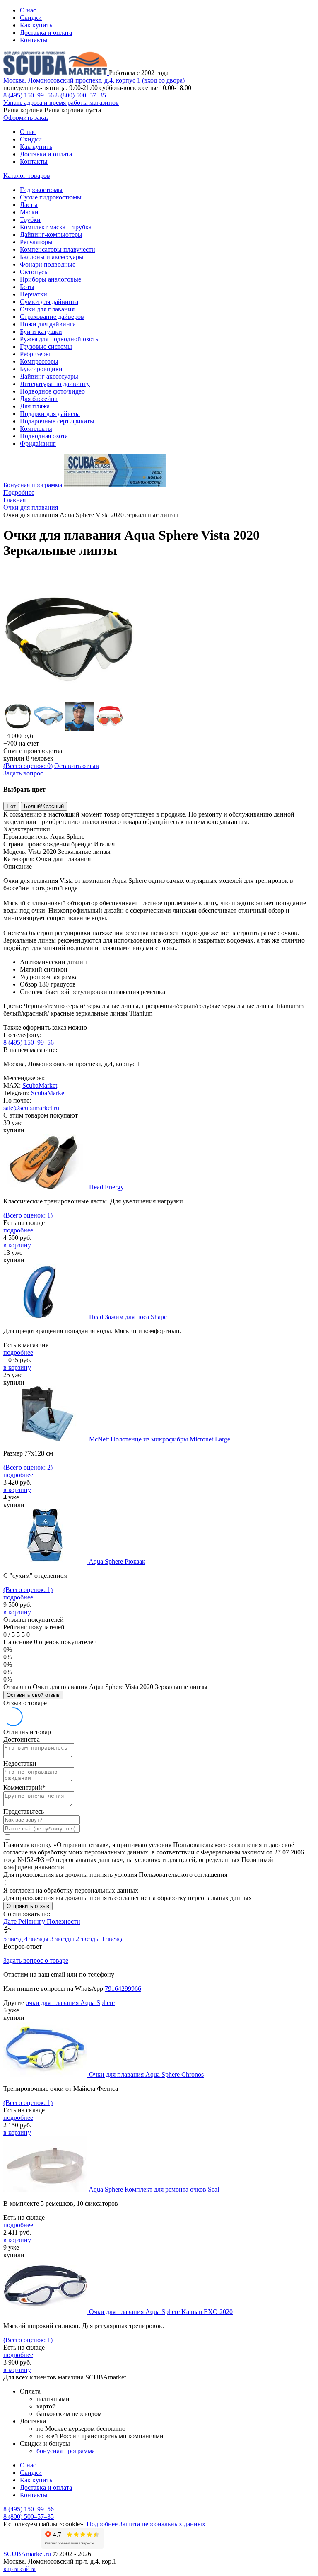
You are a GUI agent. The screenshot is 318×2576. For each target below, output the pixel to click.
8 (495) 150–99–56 (29, 95)
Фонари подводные (48, 264)
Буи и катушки (41, 332)
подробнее (18, 1230)
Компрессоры (39, 361)
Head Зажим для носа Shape (128, 1317)
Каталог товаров (27, 176)
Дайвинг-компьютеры (51, 235)
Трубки (30, 220)
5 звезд (14, 1939)
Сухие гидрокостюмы (51, 197)
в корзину (17, 1245)
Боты (27, 287)
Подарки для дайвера (50, 414)
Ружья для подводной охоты (60, 339)
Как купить (36, 25)
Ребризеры (35, 354)
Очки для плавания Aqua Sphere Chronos (146, 2074)
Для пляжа (35, 406)
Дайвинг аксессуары (49, 376)
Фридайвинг (38, 444)
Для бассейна (39, 399)
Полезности (64, 1921)
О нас (28, 10)
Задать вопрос (23, 773)
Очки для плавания (47, 309)
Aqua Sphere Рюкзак (117, 1561)
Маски (29, 212)
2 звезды (89, 1939)
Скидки (31, 18)
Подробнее (19, 492)
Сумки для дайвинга (49, 302)
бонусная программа (66, 2451)
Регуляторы (36, 242)
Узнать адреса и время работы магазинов (61, 103)
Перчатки (34, 294)
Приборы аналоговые (51, 279)
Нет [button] (11, 806)
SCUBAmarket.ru (27, 2554)
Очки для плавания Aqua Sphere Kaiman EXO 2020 (161, 2312)
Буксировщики (41, 369)
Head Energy (106, 1187)
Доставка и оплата (46, 33)
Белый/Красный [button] (44, 806)
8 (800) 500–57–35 (81, 95)
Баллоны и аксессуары (52, 257)
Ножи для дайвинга (48, 324)
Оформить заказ (26, 118)
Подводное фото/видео (52, 391)
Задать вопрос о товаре (36, 1960)
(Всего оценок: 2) (28, 1467)
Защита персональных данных (162, 2524)
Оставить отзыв (77, 766)
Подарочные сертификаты (57, 421)
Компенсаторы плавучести (58, 249)
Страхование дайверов (52, 317)
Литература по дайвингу (55, 384)
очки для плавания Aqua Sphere (70, 2003)
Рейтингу (33, 1921)
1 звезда (113, 1939)
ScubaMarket (40, 1085)
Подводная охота (44, 436)
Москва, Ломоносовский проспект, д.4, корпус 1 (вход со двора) (94, 80)
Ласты (29, 205)
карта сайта (19, 2569)
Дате (11, 1921)
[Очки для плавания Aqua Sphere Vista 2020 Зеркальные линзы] (70, 698)
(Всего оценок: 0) (28, 766)
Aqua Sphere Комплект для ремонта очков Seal (154, 2189)
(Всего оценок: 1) (28, 1215)
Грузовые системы (46, 346)
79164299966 (123, 1989)
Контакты (34, 40)
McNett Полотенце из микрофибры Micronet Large (160, 1439)
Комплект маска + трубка (56, 227)
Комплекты (36, 429)
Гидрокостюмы (41, 190)
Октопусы (34, 272)
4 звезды (37, 1939)
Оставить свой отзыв (33, 1695)
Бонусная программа (33, 485)
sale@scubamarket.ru (31, 1108)
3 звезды (63, 1939)
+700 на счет (21, 743)
